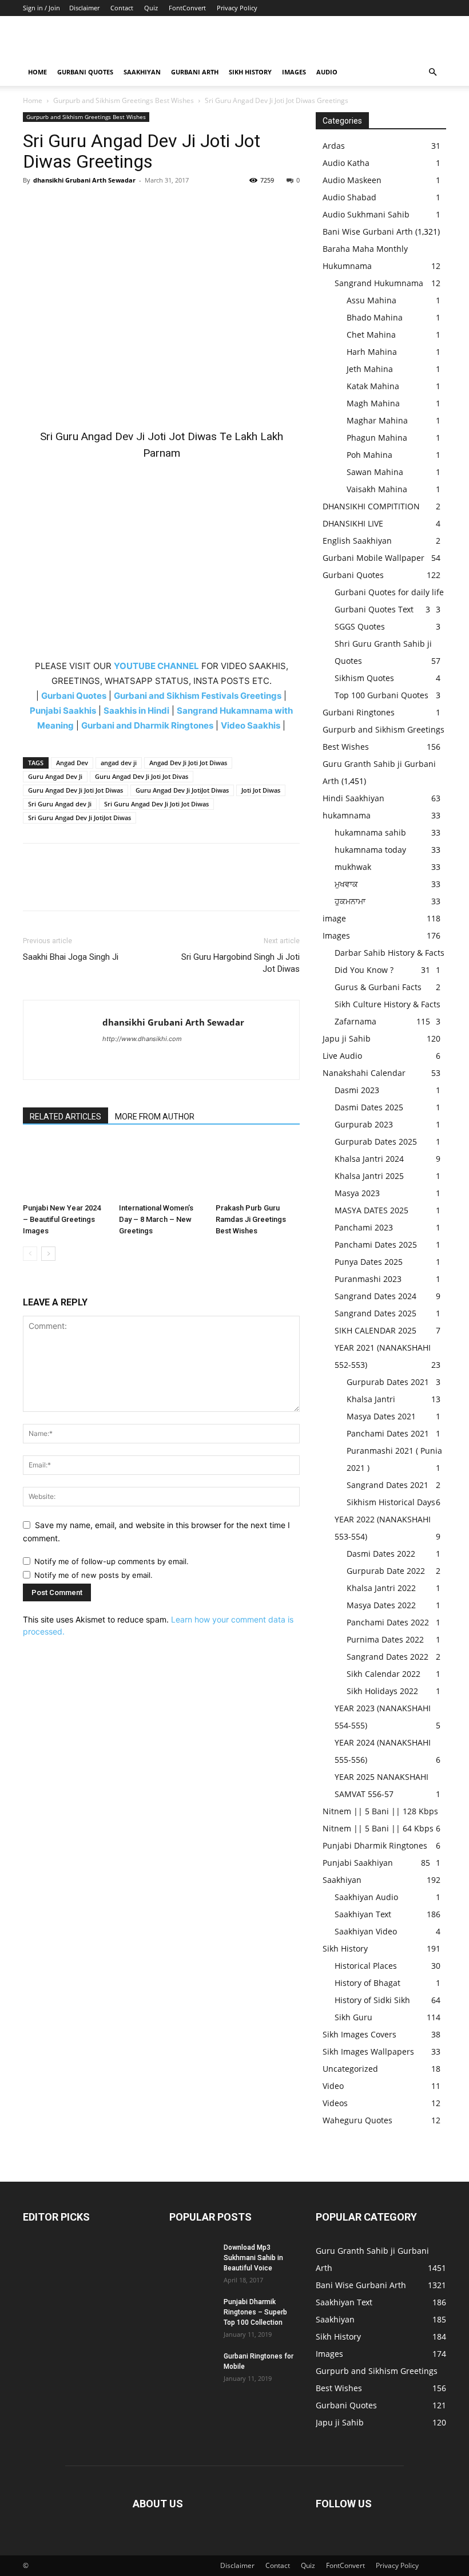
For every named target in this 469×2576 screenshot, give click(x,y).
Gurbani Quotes (85, 72)
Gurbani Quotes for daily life (389, 592)
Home (37, 72)
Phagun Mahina (377, 438)
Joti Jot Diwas (261, 790)
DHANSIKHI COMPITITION (371, 506)
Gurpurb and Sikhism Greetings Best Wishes (124, 100)
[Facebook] (34, 206)
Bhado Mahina (375, 317)
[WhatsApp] (113, 206)
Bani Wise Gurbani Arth (368, 232)
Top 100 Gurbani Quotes (381, 695)
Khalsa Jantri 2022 (381, 1588)
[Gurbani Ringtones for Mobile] (192, 2367)
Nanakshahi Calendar (364, 1073)
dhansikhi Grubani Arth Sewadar (84, 180)
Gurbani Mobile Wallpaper (373, 558)
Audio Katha (346, 163)
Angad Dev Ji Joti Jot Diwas (188, 763)
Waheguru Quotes (357, 2120)
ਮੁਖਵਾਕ (346, 884)
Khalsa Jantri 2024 (369, 1159)
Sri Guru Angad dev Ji (60, 804)
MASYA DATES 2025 (371, 1210)
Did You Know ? (364, 970)
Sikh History (345, 1948)
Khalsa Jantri (371, 1399)
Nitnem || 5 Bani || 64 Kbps (378, 1828)
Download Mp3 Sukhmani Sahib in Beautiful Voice (253, 2258)
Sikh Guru (353, 2017)
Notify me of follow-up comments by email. (112, 1561)
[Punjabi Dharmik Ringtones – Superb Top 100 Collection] (192, 2313)
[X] (61, 206)
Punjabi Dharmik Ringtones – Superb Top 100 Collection (255, 2312)
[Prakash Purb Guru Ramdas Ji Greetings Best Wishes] (258, 1169)
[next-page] (48, 1254)
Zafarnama (355, 1021)
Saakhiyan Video (366, 1931)
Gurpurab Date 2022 (386, 1571)
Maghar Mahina (377, 420)
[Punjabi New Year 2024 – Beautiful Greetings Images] (65, 1169)
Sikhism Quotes (364, 678)
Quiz (151, 8)
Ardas (334, 146)
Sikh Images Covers (359, 2034)
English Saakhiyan (357, 541)
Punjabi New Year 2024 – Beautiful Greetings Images (62, 1219)
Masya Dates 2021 (381, 1416)
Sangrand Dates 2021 (387, 1485)
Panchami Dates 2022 (388, 1622)
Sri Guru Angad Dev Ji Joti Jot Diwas (156, 804)
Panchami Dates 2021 (388, 1433)
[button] (432, 72)
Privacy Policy (237, 8)
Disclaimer (84, 8)
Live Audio (342, 1056)
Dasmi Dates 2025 (369, 1107)
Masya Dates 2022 (381, 1605)
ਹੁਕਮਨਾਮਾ (350, 901)
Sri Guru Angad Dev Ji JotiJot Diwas (80, 818)
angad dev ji (119, 763)
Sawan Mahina (375, 472)
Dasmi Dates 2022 (381, 1554)
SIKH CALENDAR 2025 (375, 1330)
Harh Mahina (372, 352)
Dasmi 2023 (357, 1090)
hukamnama (347, 815)
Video (333, 2086)
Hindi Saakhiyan (353, 798)
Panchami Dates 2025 (376, 1245)
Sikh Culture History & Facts (387, 1004)
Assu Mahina (371, 300)
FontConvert (187, 8)
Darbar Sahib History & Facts (389, 953)
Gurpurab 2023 (364, 1124)
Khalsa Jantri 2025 (369, 1176)
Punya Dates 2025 (369, 1262)
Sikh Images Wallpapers (368, 2051)
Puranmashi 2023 (368, 1279)
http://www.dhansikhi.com (142, 1039)
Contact (122, 8)
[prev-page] (30, 1254)
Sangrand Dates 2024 (375, 1296)
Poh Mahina (369, 455)
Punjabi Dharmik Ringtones (375, 1845)
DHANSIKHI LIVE (353, 523)
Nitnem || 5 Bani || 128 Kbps (380, 1811)
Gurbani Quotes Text (374, 609)
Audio (327, 72)
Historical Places (366, 1966)
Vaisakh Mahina (377, 489)
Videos (335, 2103)
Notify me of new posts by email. (94, 1575)
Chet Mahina (371, 335)
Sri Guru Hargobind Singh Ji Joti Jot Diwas (241, 963)
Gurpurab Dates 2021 (388, 1382)
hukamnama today (370, 850)
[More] (140, 206)
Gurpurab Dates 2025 (376, 1141)
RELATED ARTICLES (65, 1117)
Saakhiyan (142, 72)
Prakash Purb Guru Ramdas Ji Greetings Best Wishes (251, 1219)
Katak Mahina (373, 386)
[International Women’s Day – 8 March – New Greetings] (161, 1169)
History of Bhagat (367, 1983)
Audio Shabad (349, 197)
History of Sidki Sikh (372, 2000)
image (334, 918)
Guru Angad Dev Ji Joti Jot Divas (142, 776)
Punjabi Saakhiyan (358, 1863)
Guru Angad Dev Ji (55, 776)
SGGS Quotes (360, 626)
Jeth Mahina (370, 369)
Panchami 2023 (364, 1227)
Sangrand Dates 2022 (387, 1657)
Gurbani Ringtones (359, 712)
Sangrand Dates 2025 (375, 1313)
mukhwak (353, 867)
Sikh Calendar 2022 (383, 1674)
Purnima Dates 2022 (385, 1639)
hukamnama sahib (370, 832)
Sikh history (250, 72)
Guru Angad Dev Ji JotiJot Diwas (182, 790)
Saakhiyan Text (363, 1914)
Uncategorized (350, 2069)
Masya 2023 (357, 1193)
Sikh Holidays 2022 (382, 1691)
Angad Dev (72, 763)
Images (294, 72)
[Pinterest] (87, 206)
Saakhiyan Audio (366, 1897)
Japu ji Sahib (347, 1038)
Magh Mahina (373, 403)
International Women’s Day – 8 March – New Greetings (156, 1219)
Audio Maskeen (352, 180)
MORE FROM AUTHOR (155, 1117)
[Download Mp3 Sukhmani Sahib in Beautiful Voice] (192, 2258)
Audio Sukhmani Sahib (366, 214)
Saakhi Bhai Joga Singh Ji (71, 957)
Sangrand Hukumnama (379, 283)
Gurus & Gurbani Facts (378, 987)
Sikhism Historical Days (391, 1502)
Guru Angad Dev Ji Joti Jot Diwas (75, 790)
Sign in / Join (41, 8)
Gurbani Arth (195, 72)
